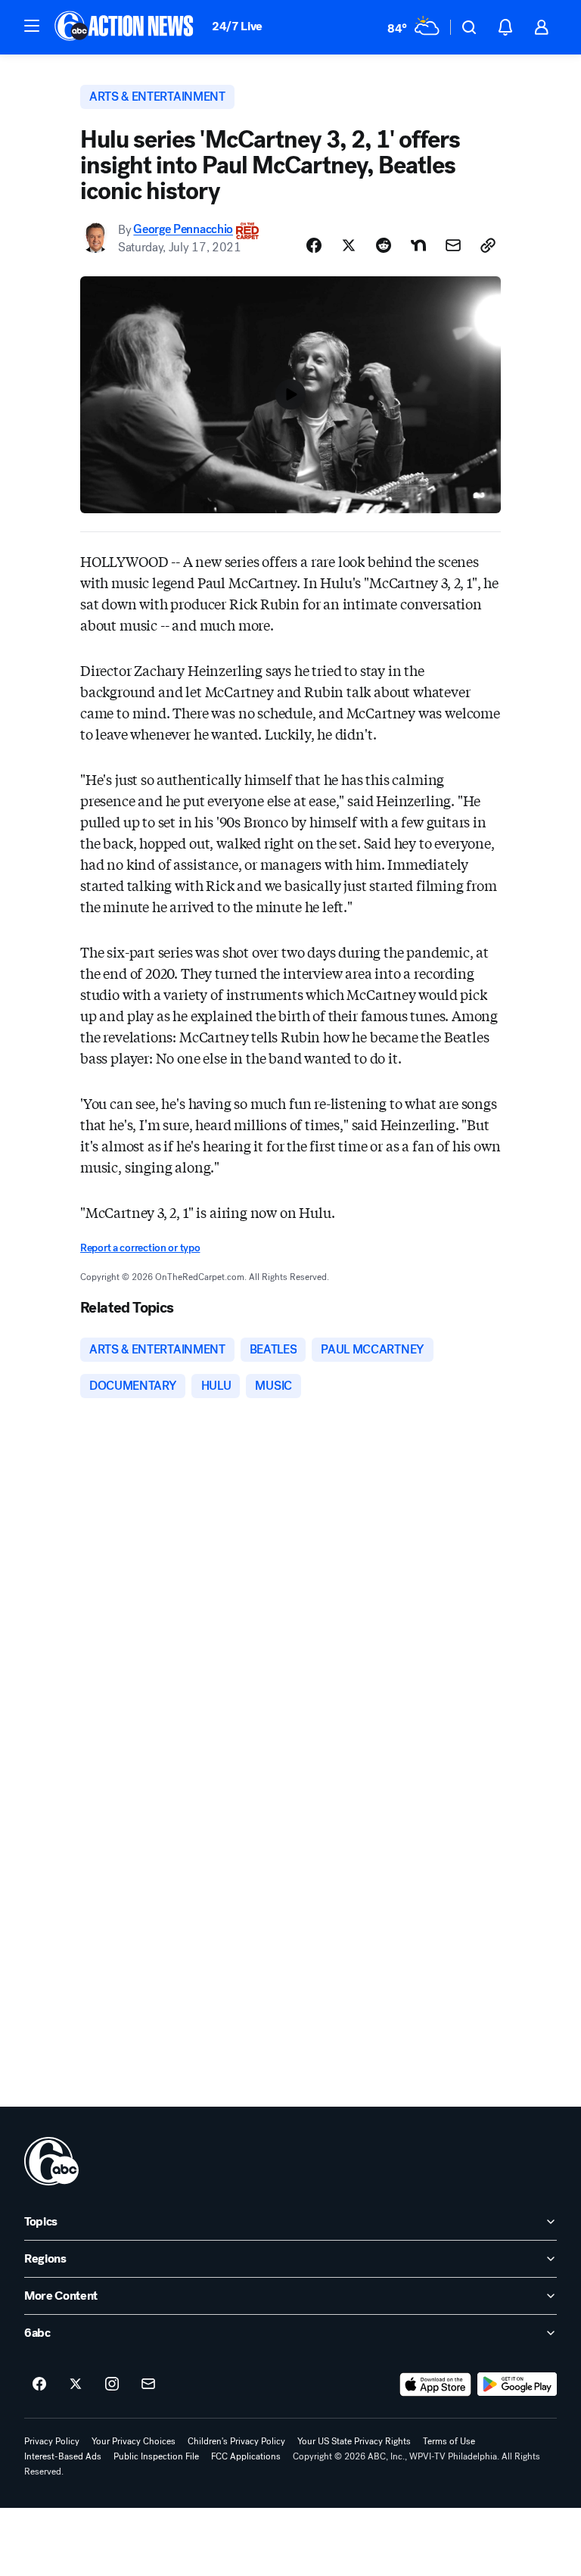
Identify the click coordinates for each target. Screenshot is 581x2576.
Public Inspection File (156, 2456)
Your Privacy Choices (134, 2441)
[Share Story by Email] (453, 245)
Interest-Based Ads (63, 2456)
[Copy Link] (488, 245)
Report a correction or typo (140, 1248)
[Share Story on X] (349, 245)
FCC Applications (246, 2456)
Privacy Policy (52, 2441)
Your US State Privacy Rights (354, 2441)
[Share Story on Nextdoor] (418, 245)
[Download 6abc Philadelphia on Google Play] (517, 2384)
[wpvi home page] (51, 2161)
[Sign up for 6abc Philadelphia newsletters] (148, 2384)
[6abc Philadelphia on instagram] (112, 2384)
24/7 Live (237, 26)
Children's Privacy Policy (236, 2441)
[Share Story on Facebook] (314, 245)
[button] (32, 26)
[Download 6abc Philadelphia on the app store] (436, 2384)
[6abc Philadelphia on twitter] (76, 2384)
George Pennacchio (183, 230)
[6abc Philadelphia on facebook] (39, 2384)
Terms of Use (449, 2441)
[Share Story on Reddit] (384, 245)
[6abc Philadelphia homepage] (125, 27)
